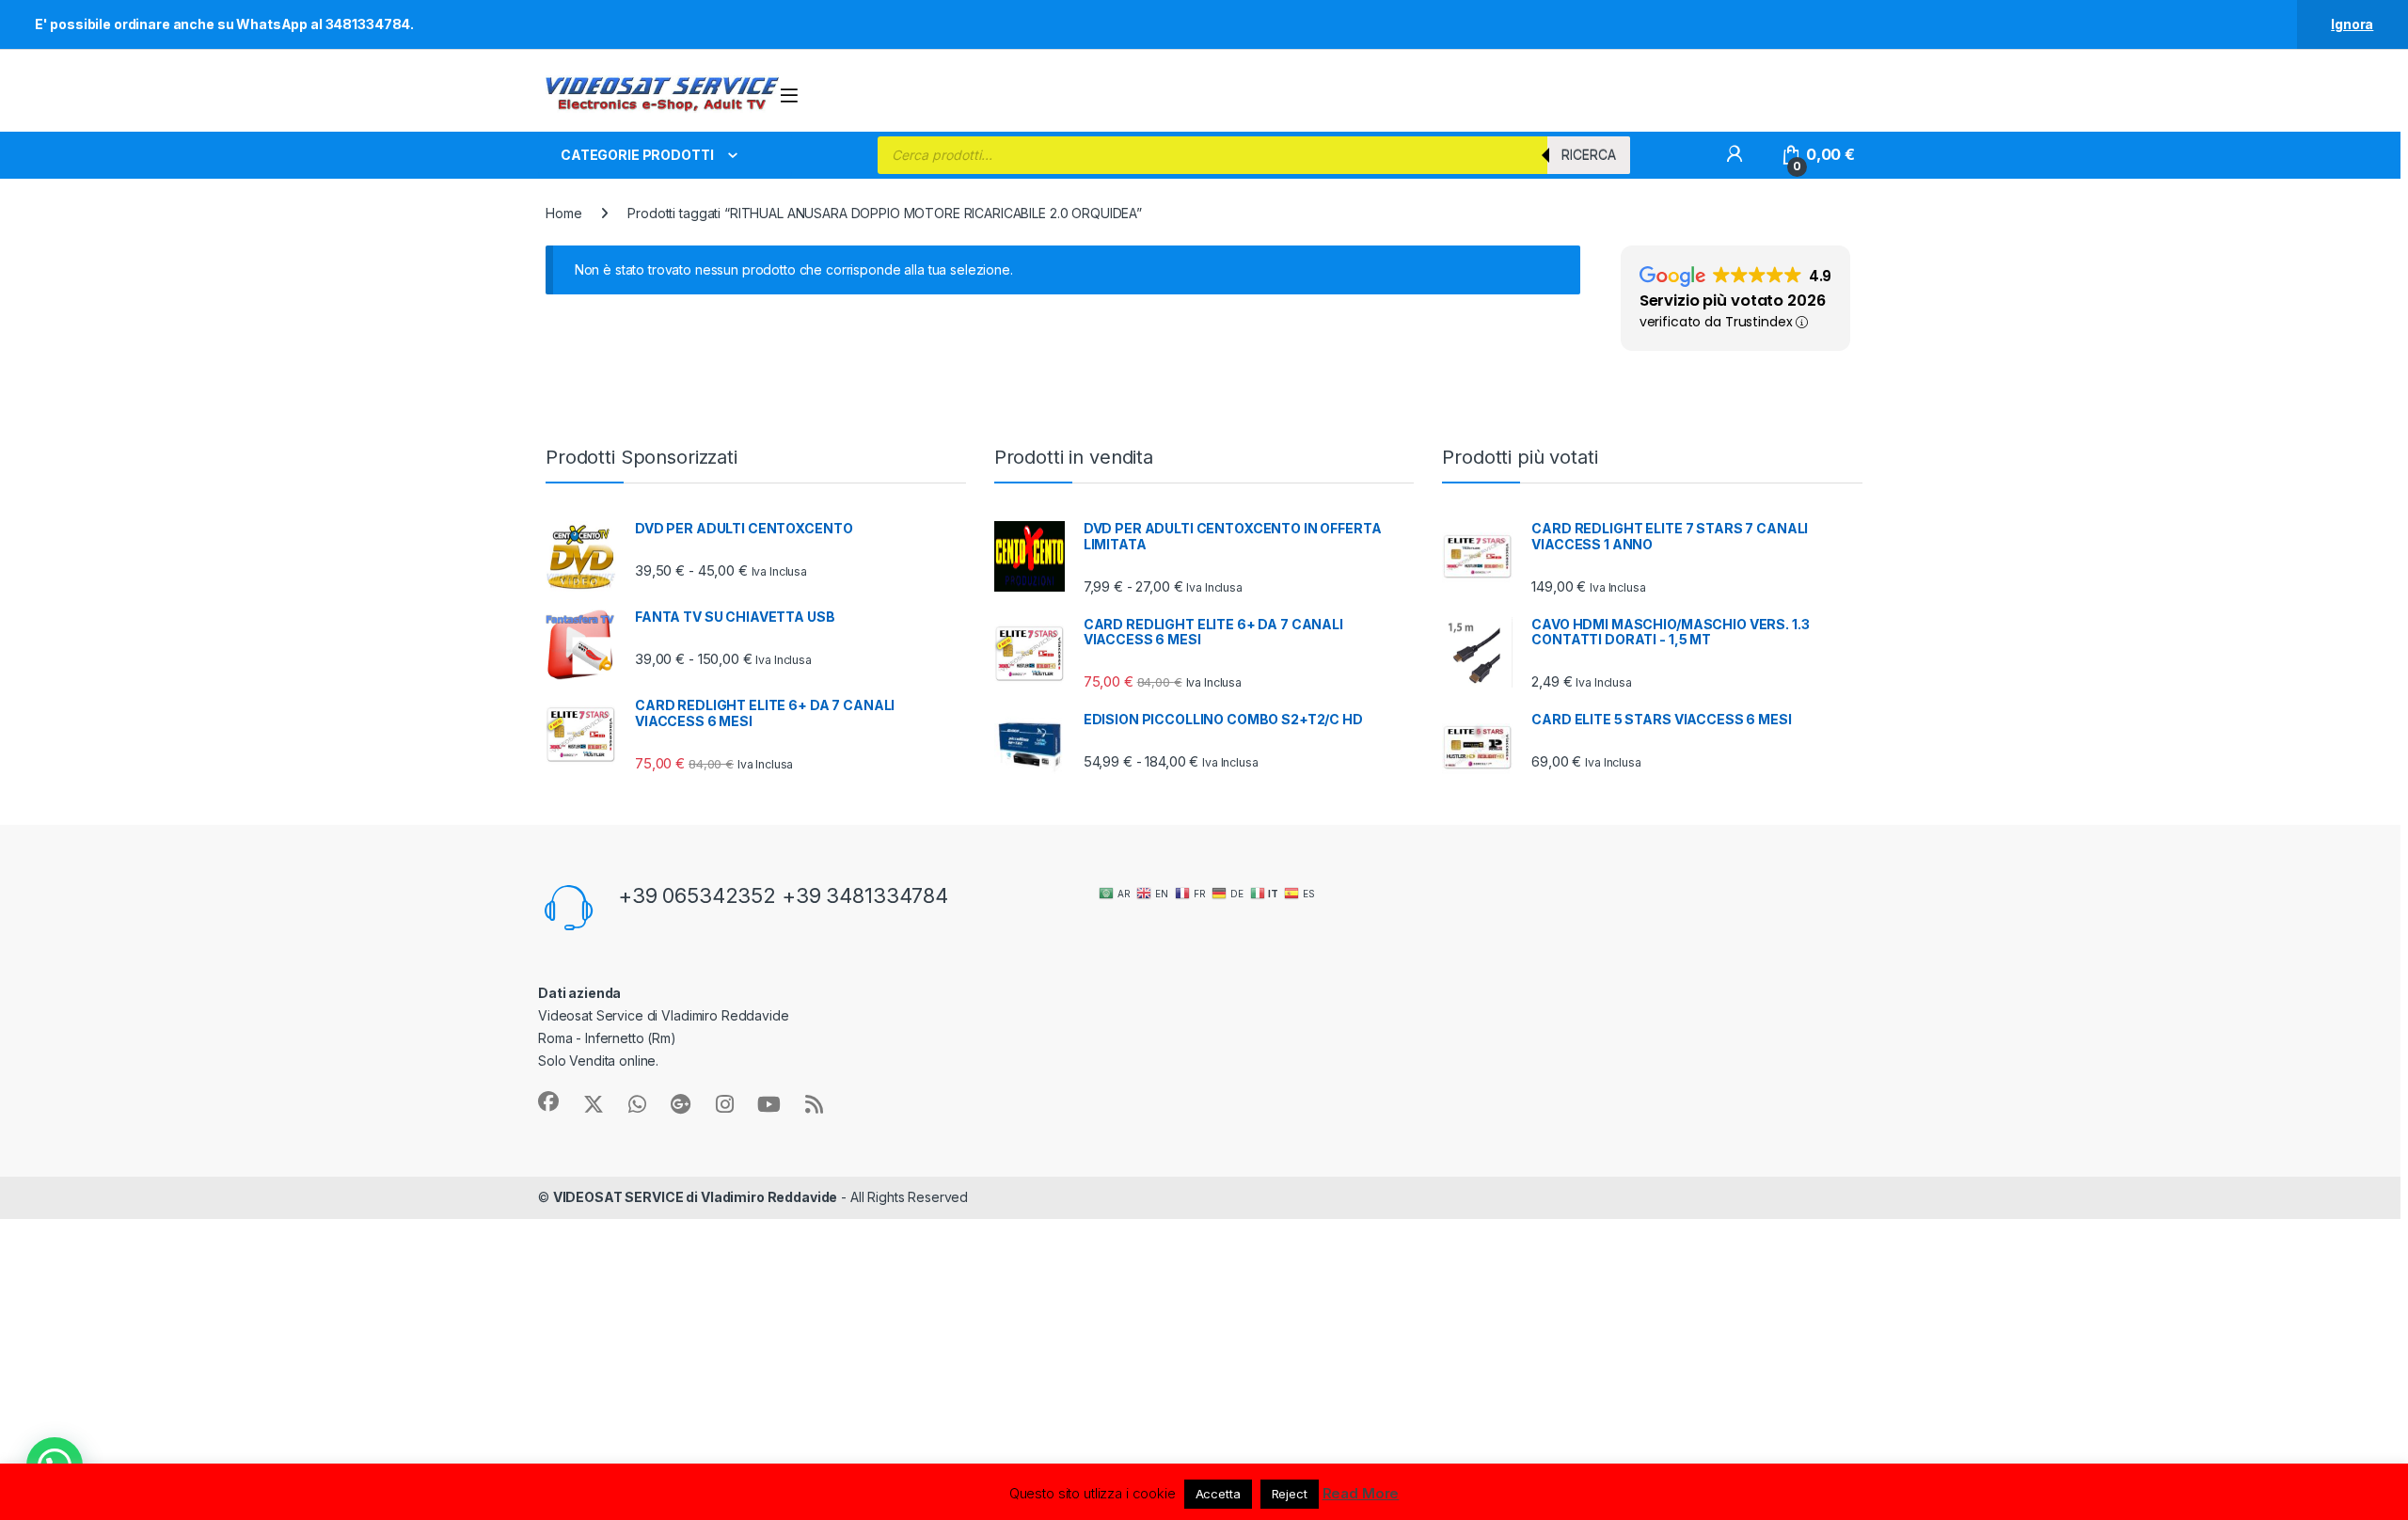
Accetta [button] (1218, 1494)
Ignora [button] (2352, 24)
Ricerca (1589, 155)
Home (563, 213)
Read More (1361, 1493)
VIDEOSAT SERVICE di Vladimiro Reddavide (696, 1197)
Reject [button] (1290, 1494)
